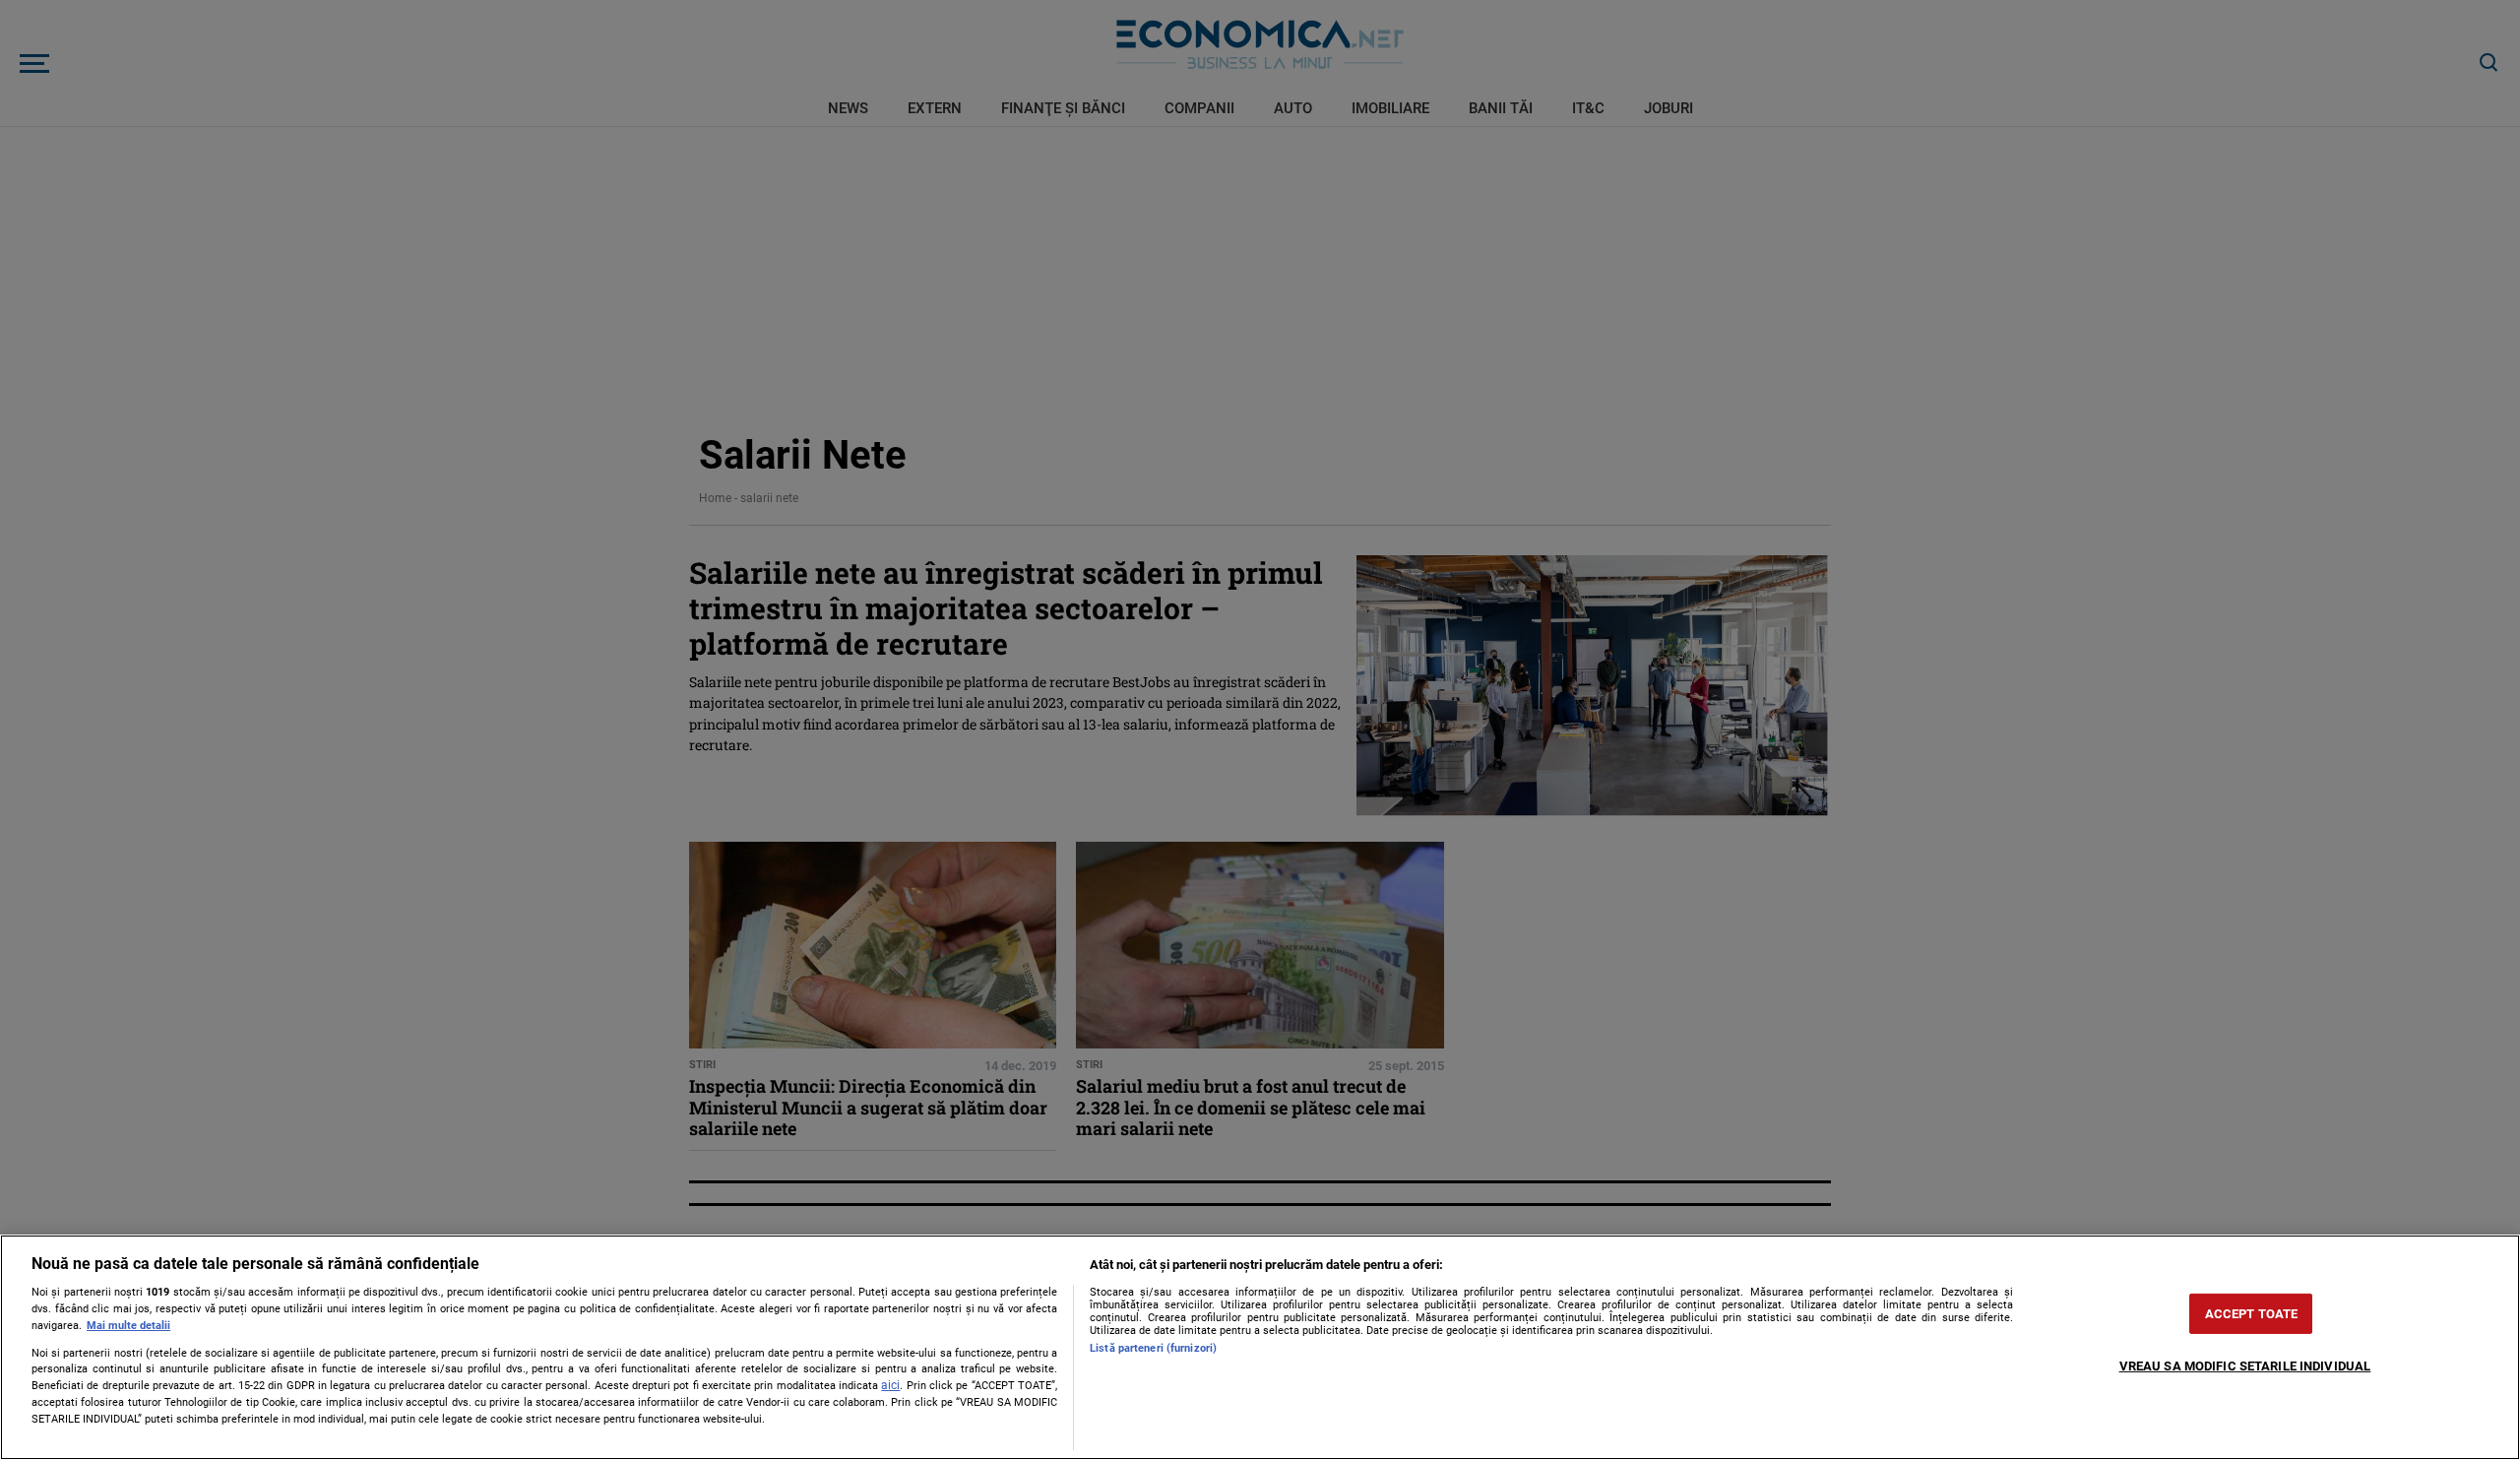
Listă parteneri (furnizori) (1153, 1348)
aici (890, 1385)
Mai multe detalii (128, 1326)
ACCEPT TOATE (2252, 1314)
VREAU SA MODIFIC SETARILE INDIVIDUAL (2245, 1366)
